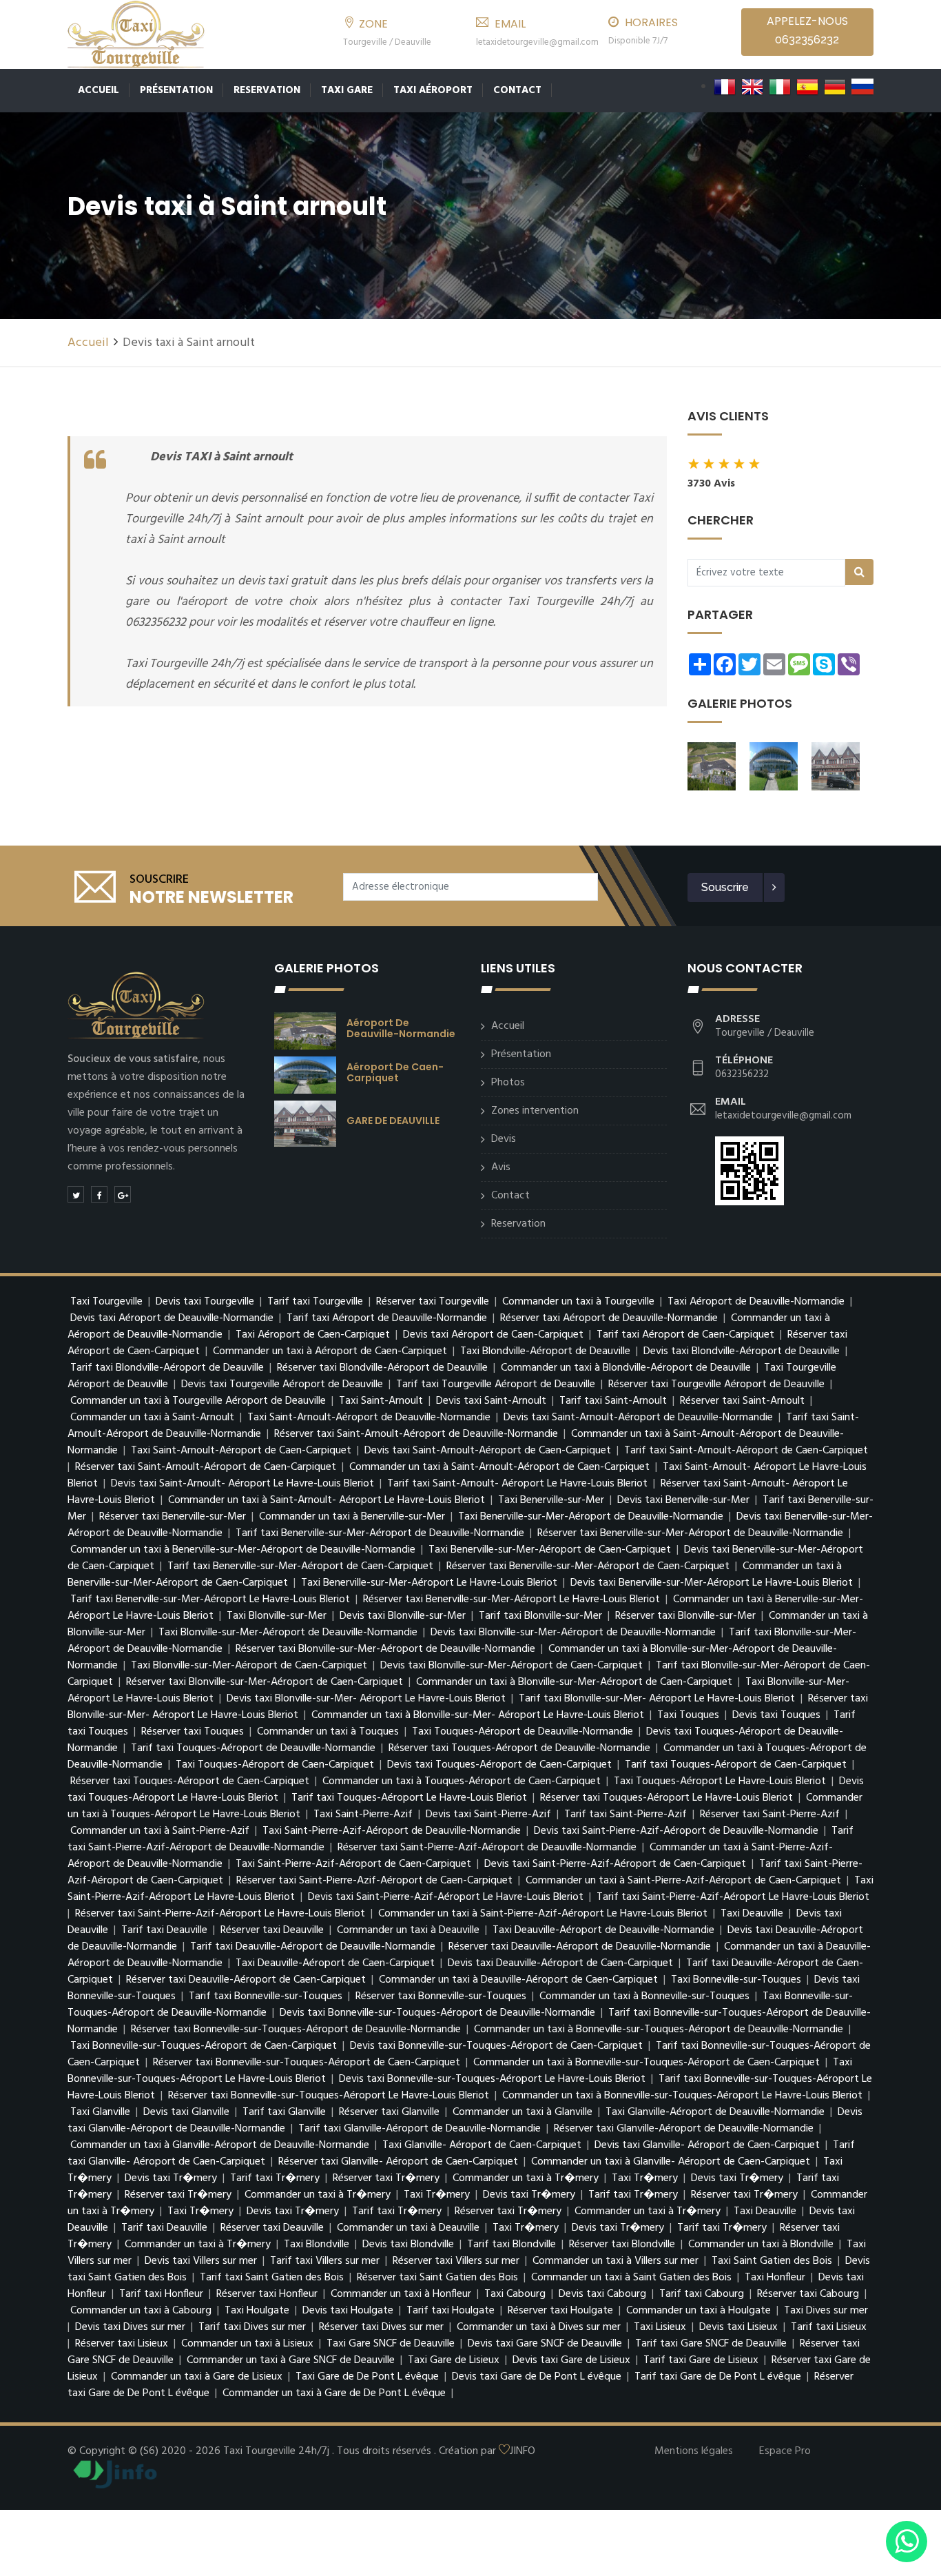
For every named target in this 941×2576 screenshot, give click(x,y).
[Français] (725, 87)
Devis (504, 1139)
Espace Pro (785, 2451)
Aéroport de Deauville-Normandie (401, 1028)
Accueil (99, 90)
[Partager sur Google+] (123, 1194)
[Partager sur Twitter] (76, 1194)
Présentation (176, 90)
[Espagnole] (807, 87)
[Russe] (862, 87)
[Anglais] (752, 87)
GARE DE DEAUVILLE (393, 1121)
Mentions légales (694, 2451)
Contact (517, 90)
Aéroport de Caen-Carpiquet (395, 1072)
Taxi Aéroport (433, 90)
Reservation (267, 90)
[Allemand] (835, 87)
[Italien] (780, 87)
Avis (501, 1167)
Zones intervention (535, 1111)
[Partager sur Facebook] (99, 1194)
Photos (508, 1083)
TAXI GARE (347, 90)
